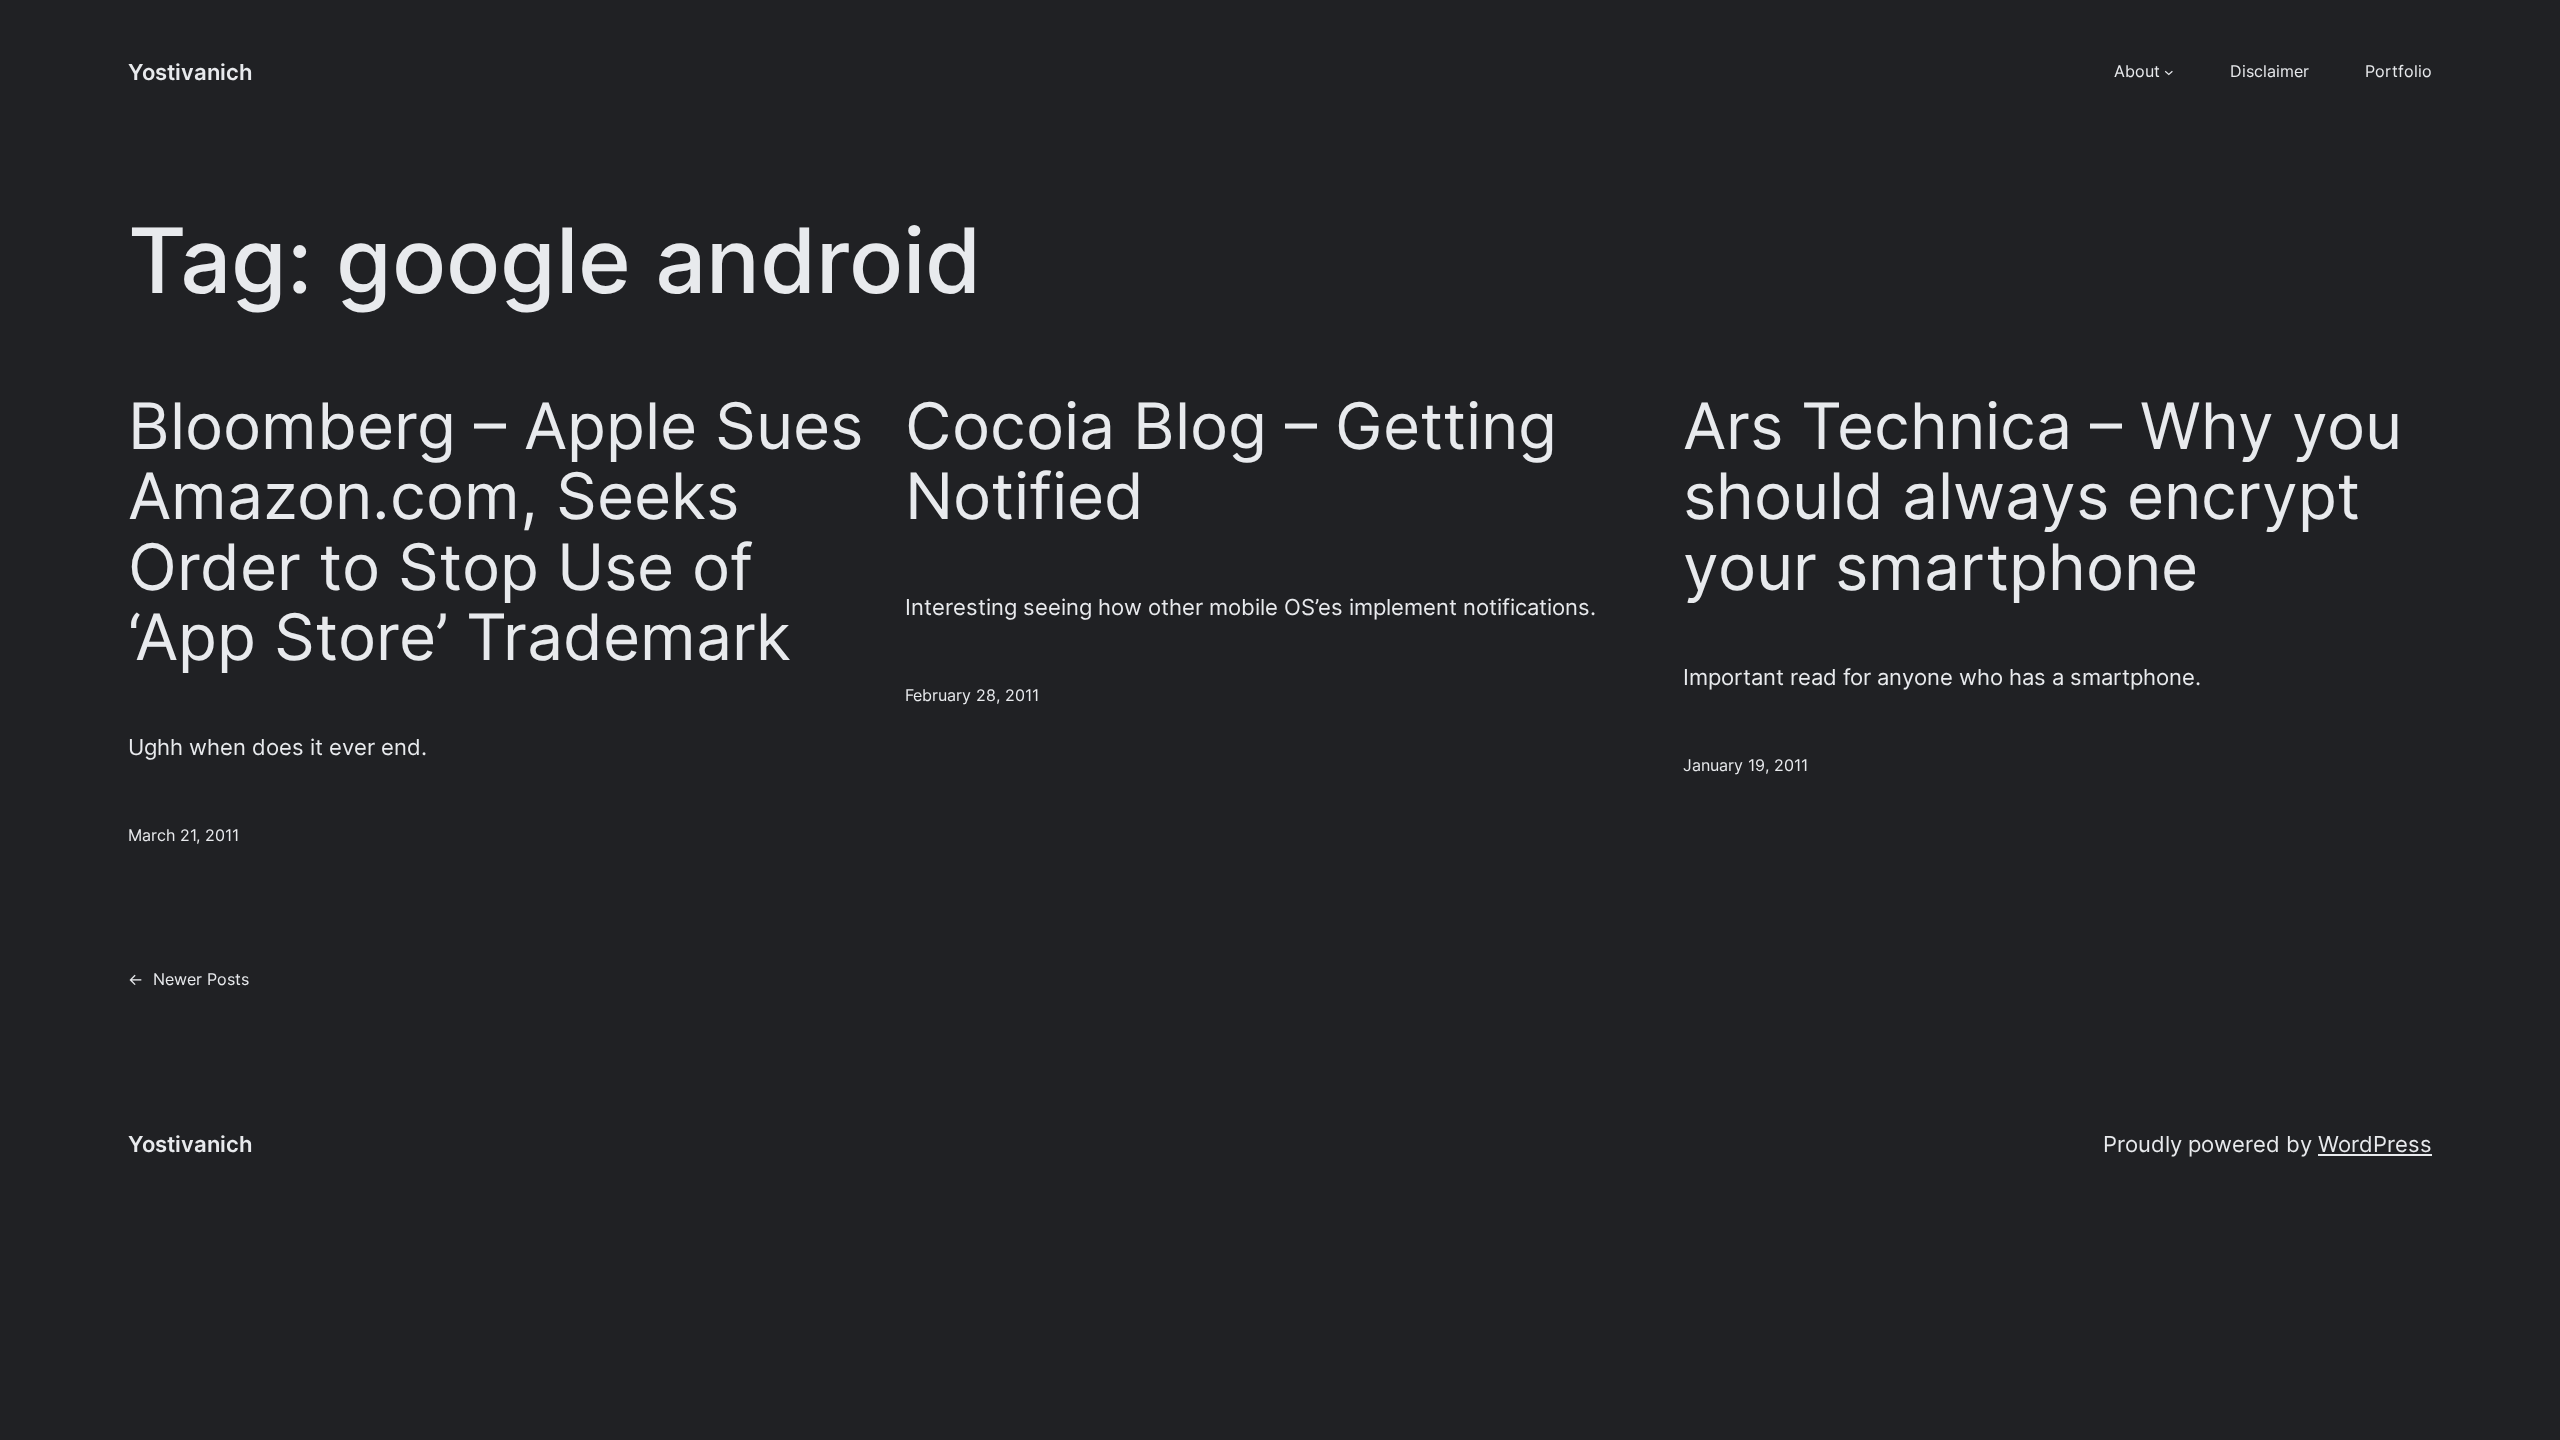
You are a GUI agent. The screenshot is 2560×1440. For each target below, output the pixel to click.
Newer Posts (188, 979)
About (2137, 71)
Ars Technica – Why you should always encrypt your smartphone (2042, 496)
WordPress (2375, 1143)
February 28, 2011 (972, 695)
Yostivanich (190, 71)
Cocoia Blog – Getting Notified (1231, 461)
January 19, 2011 (1745, 765)
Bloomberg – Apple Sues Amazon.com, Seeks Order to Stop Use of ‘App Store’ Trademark (495, 531)
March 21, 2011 (183, 835)
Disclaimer (2269, 71)
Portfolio (2398, 71)
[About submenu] (2169, 72)
